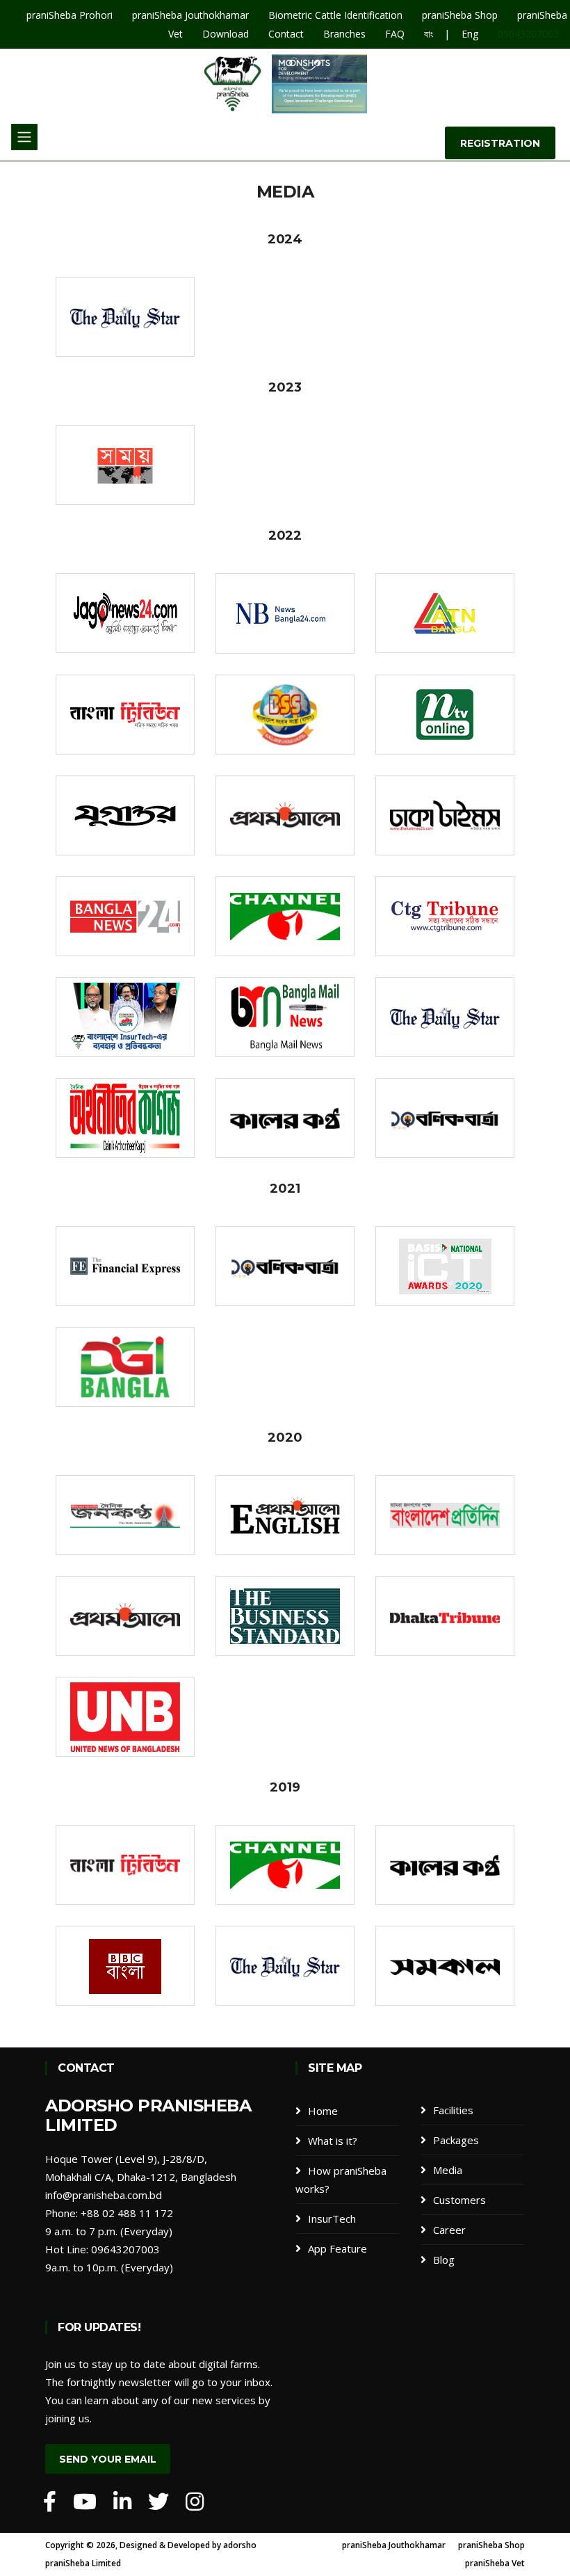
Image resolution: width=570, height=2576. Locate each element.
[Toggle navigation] (24, 137)
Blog (444, 2260)
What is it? (333, 2141)
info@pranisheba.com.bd (104, 2195)
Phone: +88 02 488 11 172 (109, 2213)
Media (448, 2170)
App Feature (337, 2248)
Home (323, 2111)
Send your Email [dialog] (108, 2459)
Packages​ (456, 2140)
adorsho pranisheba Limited (148, 2116)
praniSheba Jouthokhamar (394, 2545)
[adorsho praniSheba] (50, 2502)
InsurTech (332, 2219)
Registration (500, 143)
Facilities (453, 2110)
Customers (459, 2200)
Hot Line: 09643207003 (103, 2249)
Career (449, 2230)
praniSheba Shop (491, 2545)
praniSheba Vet (495, 2563)
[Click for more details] (125, 317)
